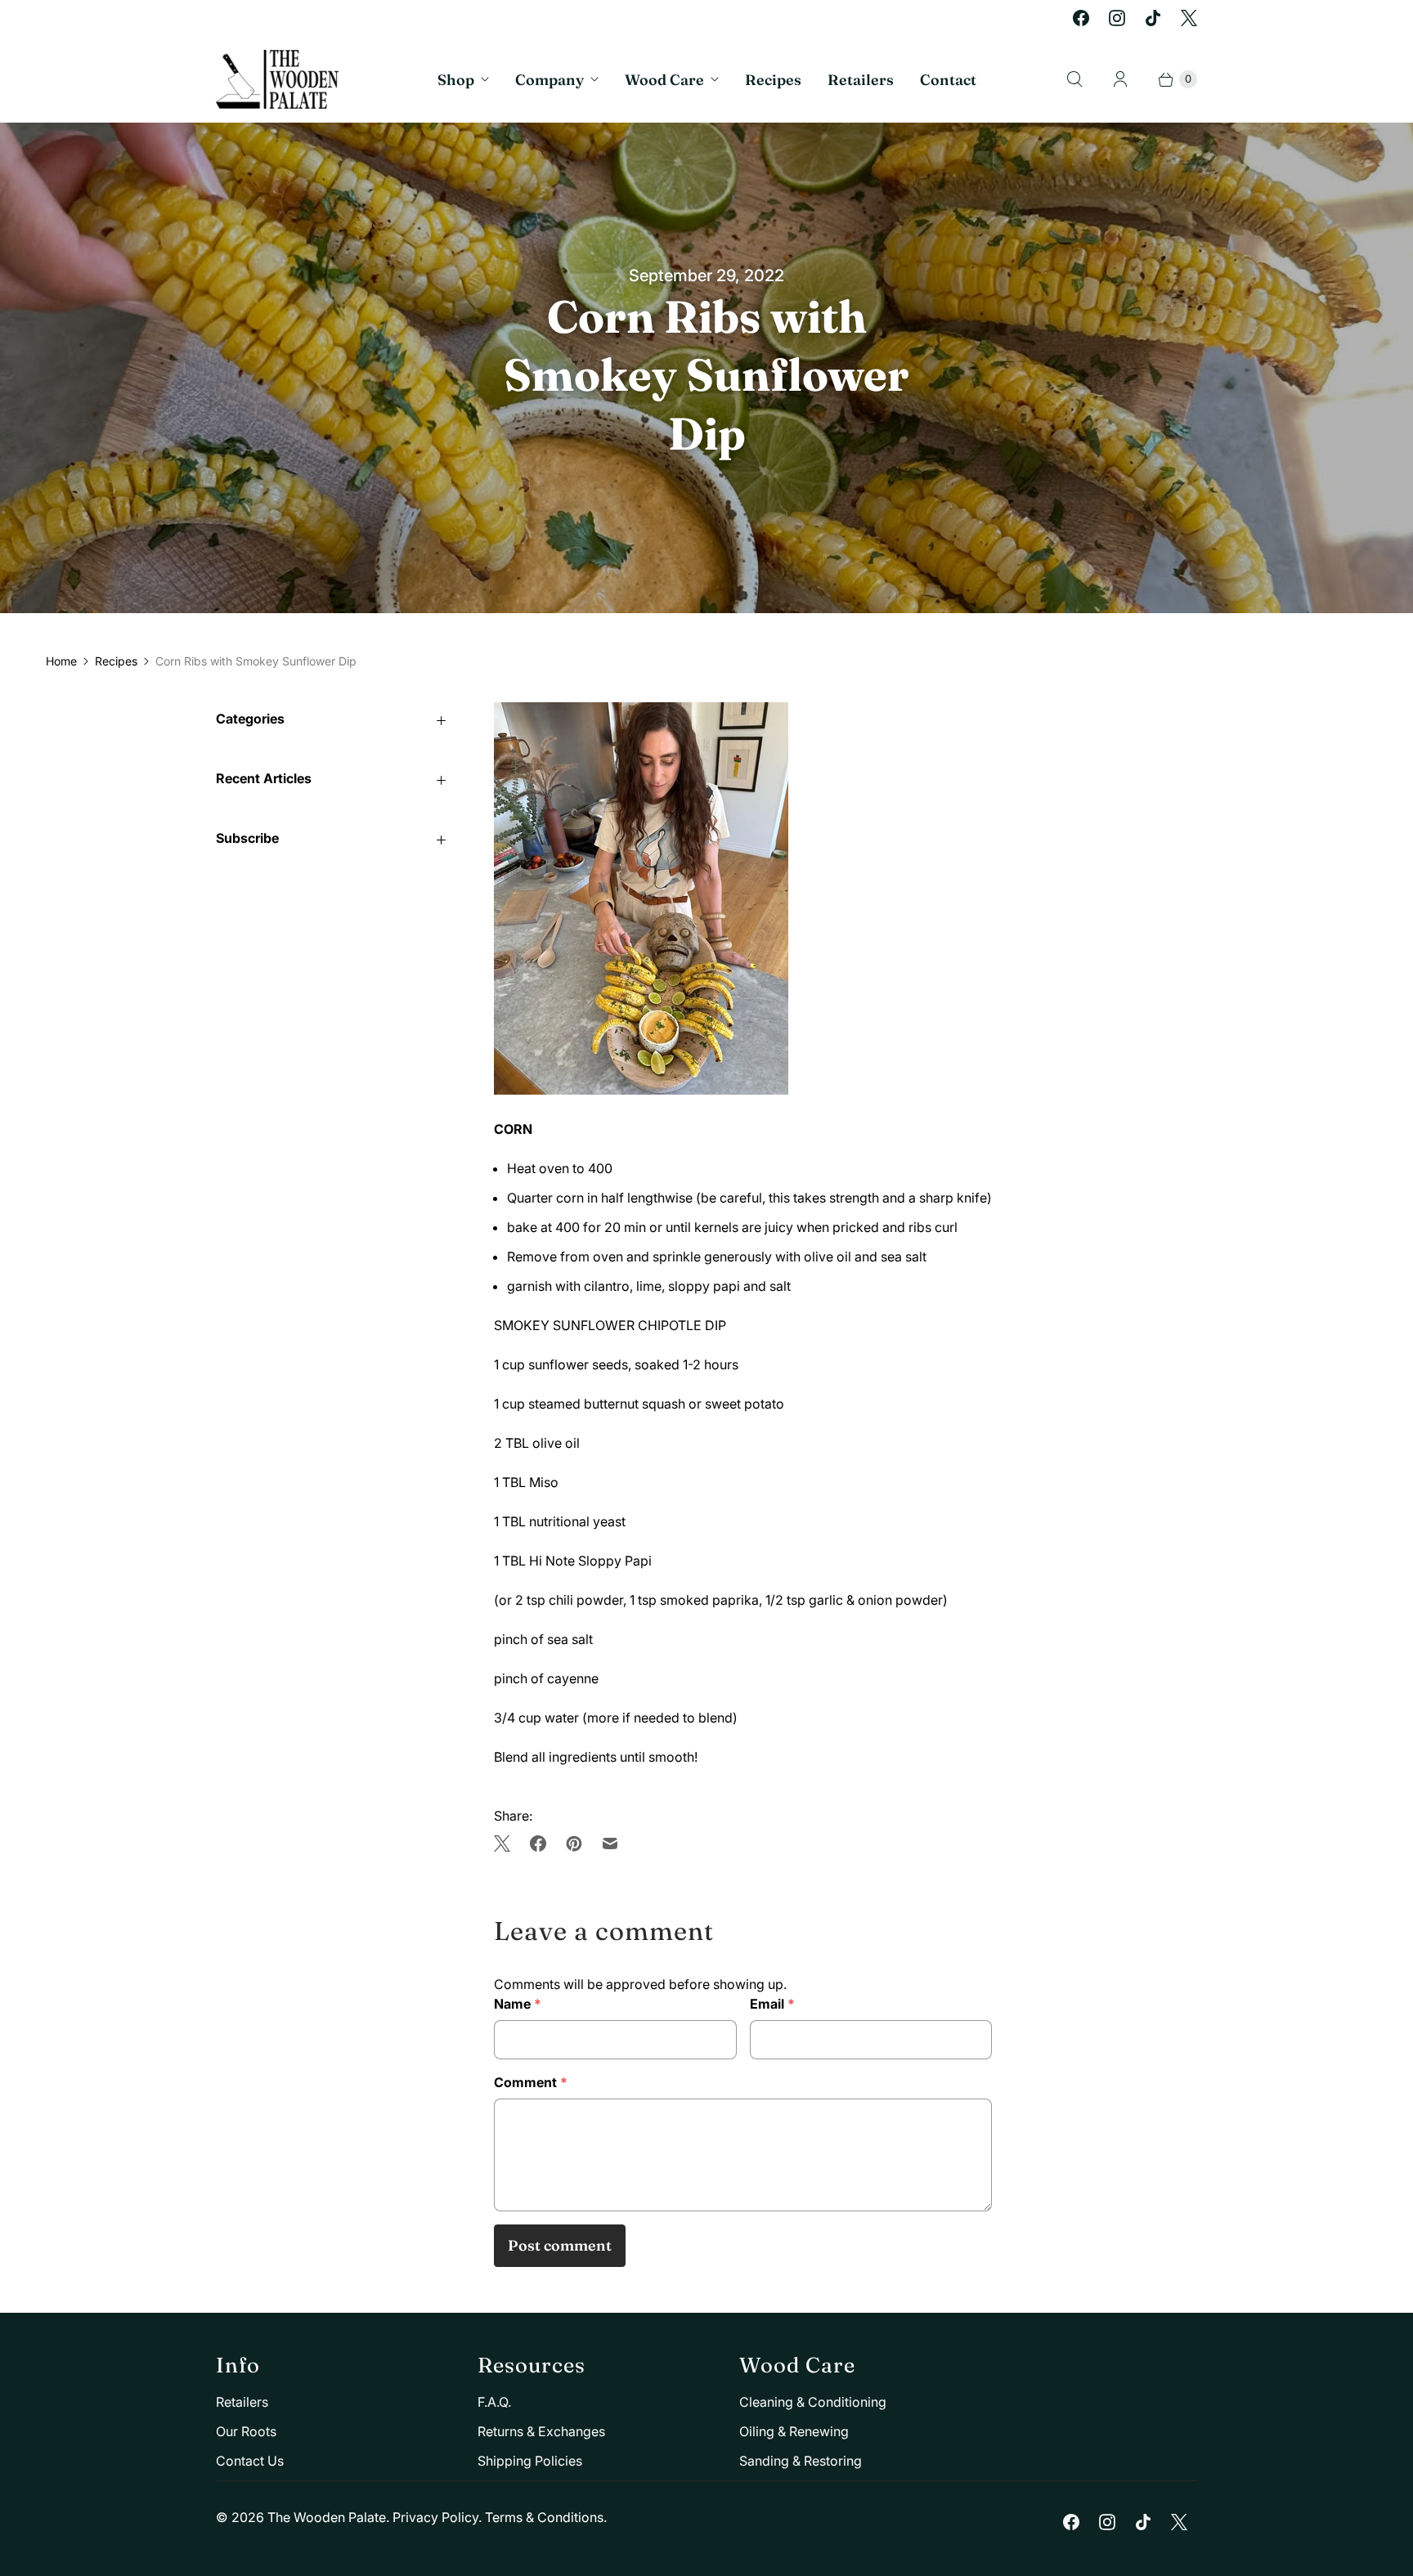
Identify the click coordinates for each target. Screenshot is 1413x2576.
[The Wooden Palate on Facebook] (1081, 18)
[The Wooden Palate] (277, 79)
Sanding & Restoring (801, 2461)
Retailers (861, 80)
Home (61, 661)
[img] (507, 1844)
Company (549, 80)
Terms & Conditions (544, 2517)
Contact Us (250, 2461)
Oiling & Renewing (794, 2431)
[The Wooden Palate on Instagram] (1117, 18)
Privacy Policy (435, 2517)
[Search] (1074, 79)
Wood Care (664, 80)
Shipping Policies (530, 2461)
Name (518, 2004)
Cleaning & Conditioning (813, 2402)
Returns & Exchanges (541, 2431)
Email (772, 2004)
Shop (456, 80)
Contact (948, 80)
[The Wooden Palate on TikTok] (1153, 18)
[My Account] (1120, 79)
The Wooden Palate (327, 2517)
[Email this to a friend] (610, 1844)
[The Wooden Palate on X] (1189, 18)
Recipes (773, 80)
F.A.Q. (494, 2402)
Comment (531, 2082)
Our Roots (246, 2431)
